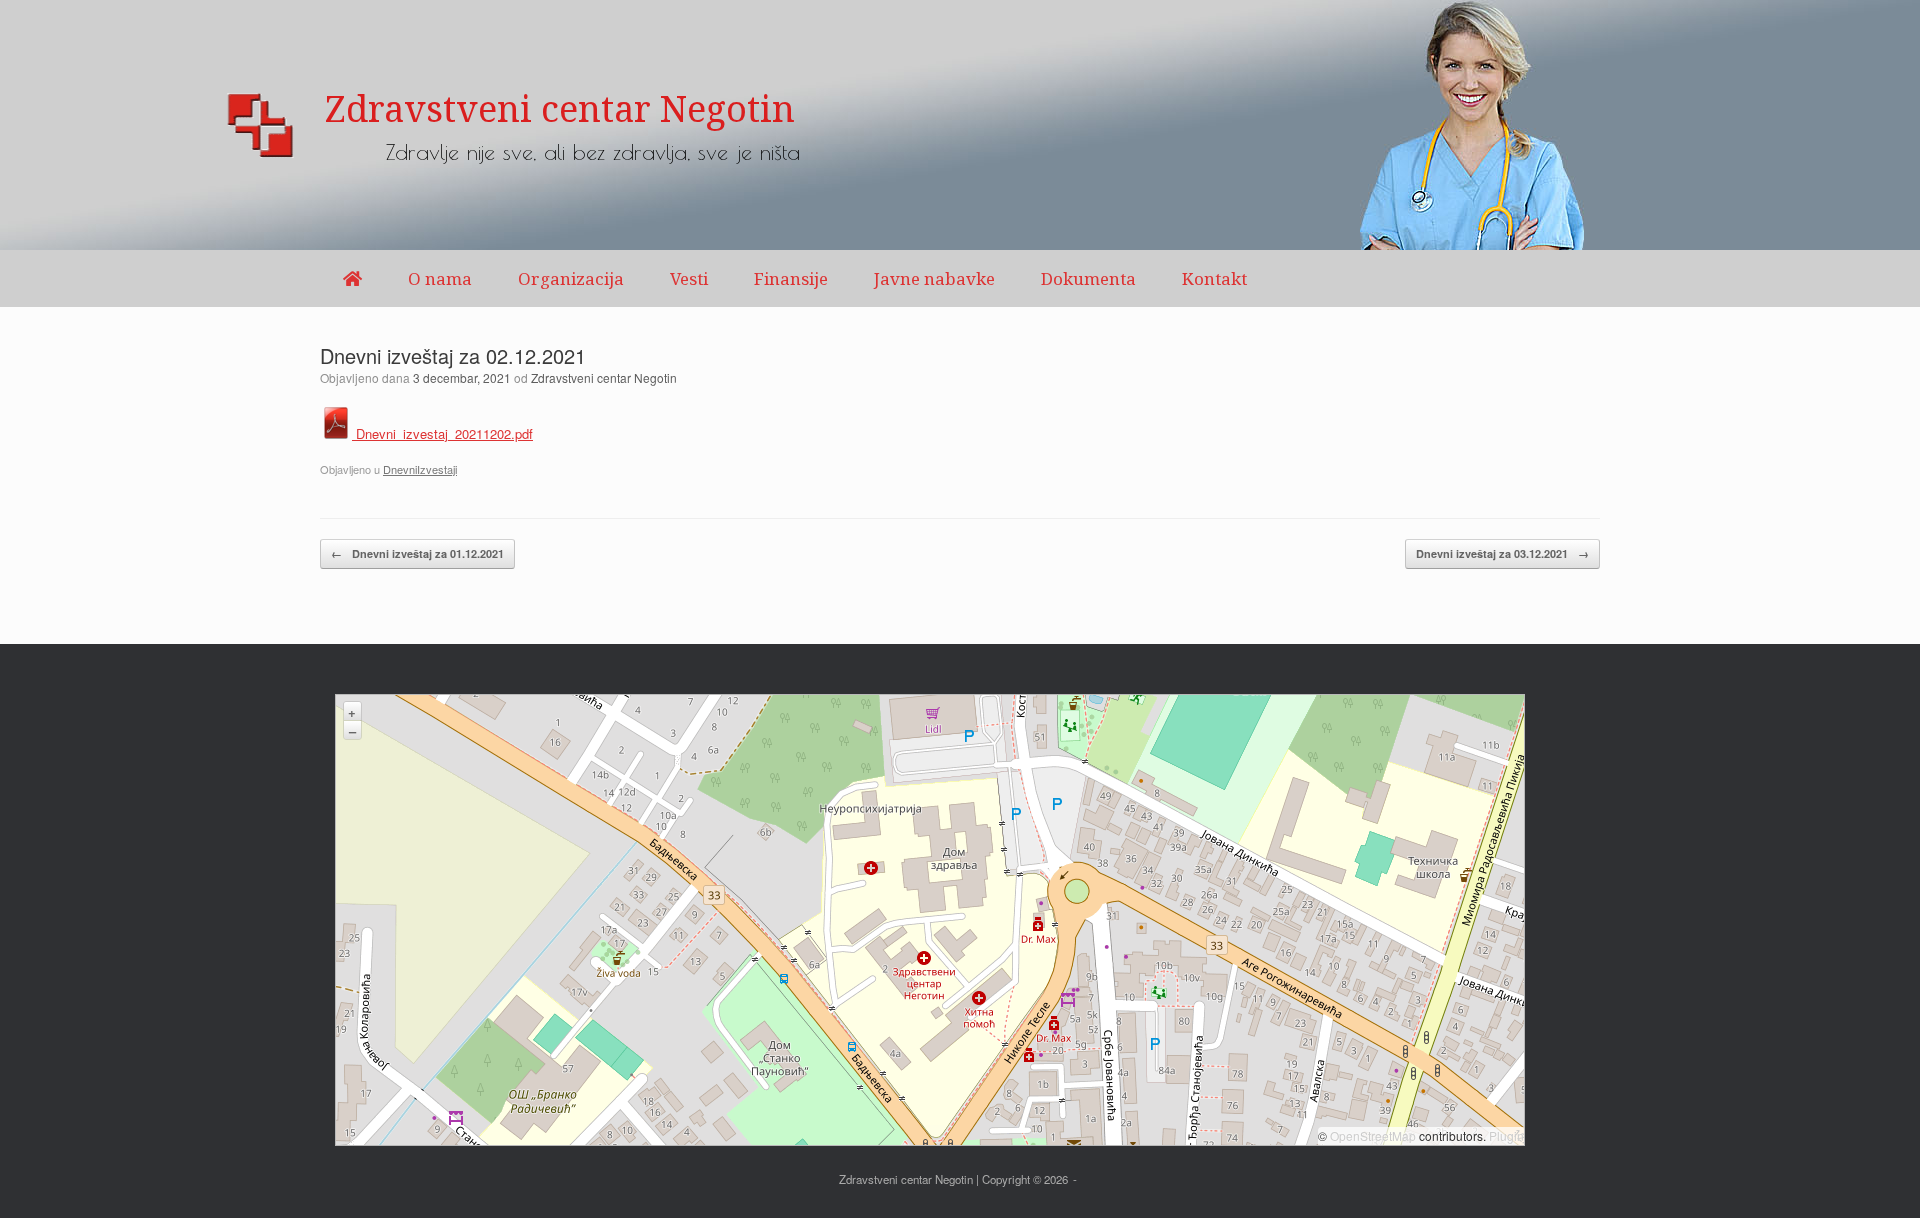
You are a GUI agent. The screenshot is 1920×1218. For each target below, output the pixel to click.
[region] (960, 125)
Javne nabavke (934, 278)
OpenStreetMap (1373, 1135)
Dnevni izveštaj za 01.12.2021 (417, 553)
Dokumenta (1088, 278)
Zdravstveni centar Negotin (604, 377)
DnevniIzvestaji (420, 469)
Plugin (1505, 1135)
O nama (440, 278)
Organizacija (571, 278)
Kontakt (1214, 278)
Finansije (791, 278)
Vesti (689, 278)
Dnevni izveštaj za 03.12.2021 (1502, 553)
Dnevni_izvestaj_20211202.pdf (442, 433)
